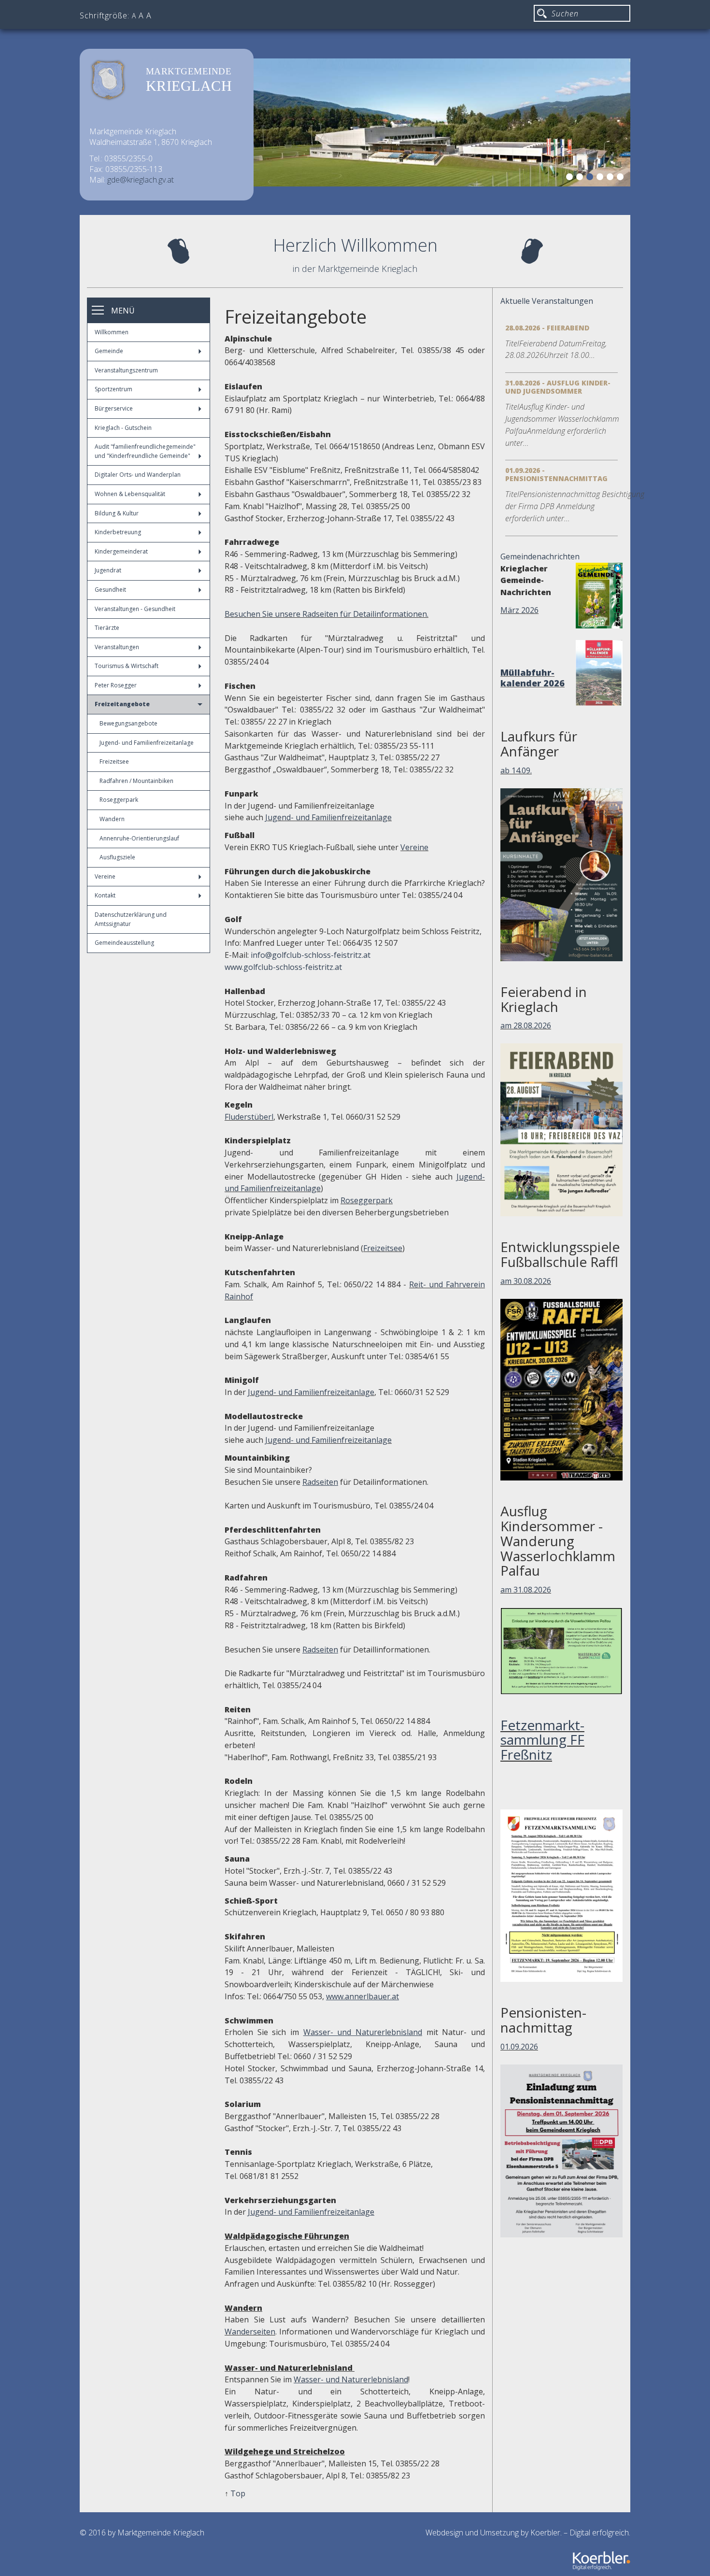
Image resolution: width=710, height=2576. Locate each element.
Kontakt (105, 895)
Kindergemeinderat (121, 551)
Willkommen (112, 332)
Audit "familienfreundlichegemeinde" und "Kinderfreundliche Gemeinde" (145, 451)
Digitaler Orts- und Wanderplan (138, 475)
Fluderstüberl (249, 1117)
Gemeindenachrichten (540, 556)
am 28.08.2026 (526, 1025)
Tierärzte (107, 628)
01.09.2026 (519, 2047)
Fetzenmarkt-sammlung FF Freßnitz (542, 1740)
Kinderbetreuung (118, 532)
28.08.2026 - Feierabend (547, 328)
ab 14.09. (516, 770)
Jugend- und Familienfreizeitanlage (147, 743)
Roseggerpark (119, 800)
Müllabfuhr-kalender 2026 (532, 678)
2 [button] (581, 178)
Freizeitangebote (122, 704)
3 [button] (591, 178)
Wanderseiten (250, 2332)
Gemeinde (109, 351)
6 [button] (622, 178)
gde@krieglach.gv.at (141, 180)
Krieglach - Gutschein (123, 428)
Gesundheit (110, 590)
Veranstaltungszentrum (126, 370)
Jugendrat (108, 570)
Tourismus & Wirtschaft (127, 666)
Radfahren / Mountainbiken (136, 781)
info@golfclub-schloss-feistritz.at (311, 955)
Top (238, 2493)
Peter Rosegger (116, 685)
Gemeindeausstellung (124, 943)
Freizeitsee (114, 761)
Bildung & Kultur (117, 513)
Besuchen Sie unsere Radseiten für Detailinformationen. (327, 614)
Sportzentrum (114, 389)
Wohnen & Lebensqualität (130, 494)
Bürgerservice (114, 408)
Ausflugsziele (117, 857)
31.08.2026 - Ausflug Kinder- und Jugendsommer (558, 387)
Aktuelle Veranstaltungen (547, 301)
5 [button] (611, 178)
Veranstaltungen (117, 647)
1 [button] (571, 178)
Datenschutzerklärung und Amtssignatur (131, 919)
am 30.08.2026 (526, 1281)
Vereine (105, 876)
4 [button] (601, 178)
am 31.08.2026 (526, 1590)
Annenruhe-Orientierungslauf (139, 838)
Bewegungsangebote (128, 723)
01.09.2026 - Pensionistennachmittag (556, 474)
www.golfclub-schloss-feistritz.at (283, 967)
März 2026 (519, 610)
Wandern (112, 819)
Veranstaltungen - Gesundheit (135, 609)
